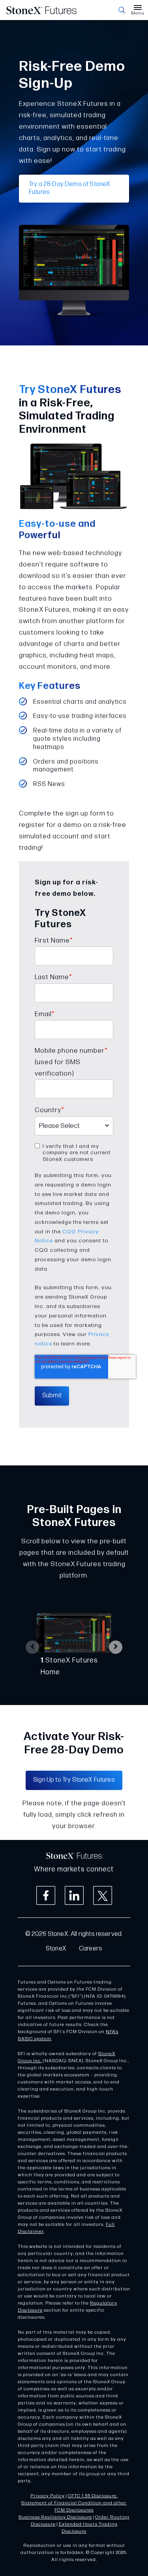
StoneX (56, 1949)
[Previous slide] (32, 1647)
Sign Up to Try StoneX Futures (74, 1780)
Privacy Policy (48, 2496)
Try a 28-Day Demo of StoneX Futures (69, 188)
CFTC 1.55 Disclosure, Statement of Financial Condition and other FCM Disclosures (74, 2503)
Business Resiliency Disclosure (55, 2517)
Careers (91, 1949)
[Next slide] (116, 1647)
